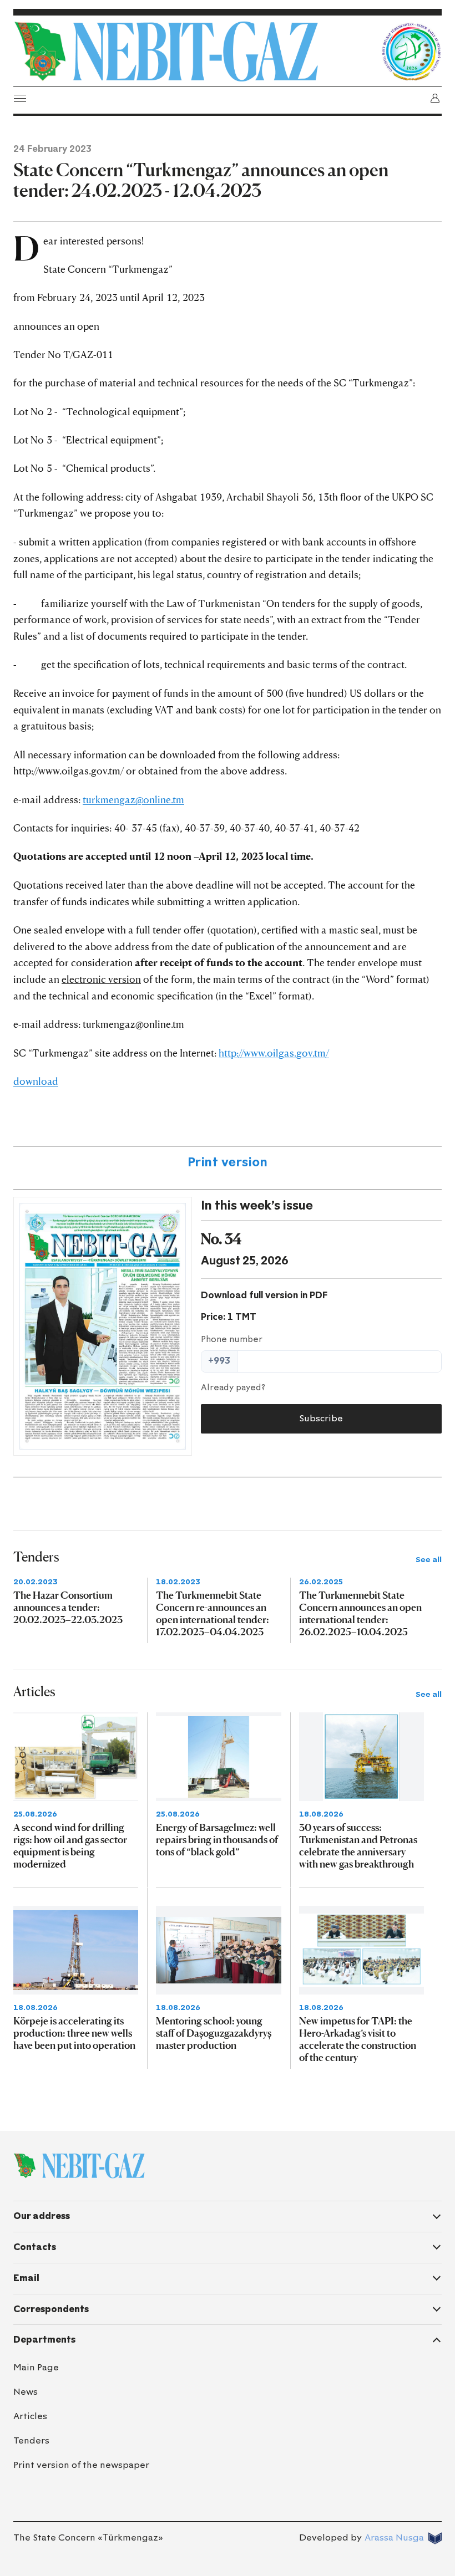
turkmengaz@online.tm (133, 799)
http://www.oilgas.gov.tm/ (274, 1053)
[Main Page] (194, 52)
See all (429, 1560)
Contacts (35, 2247)
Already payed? (233, 1388)
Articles (30, 2416)
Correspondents (51, 2309)
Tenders (31, 2440)
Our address (42, 2216)
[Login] (435, 98)
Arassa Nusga (394, 2537)
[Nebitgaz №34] (103, 1326)
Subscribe (321, 1418)
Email (26, 2278)
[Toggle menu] (20, 98)
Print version (228, 1162)
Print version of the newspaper (81, 2465)
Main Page (36, 2367)
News (26, 2392)
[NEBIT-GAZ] (79, 2166)
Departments (44, 2340)
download (36, 1081)
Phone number (232, 1339)
